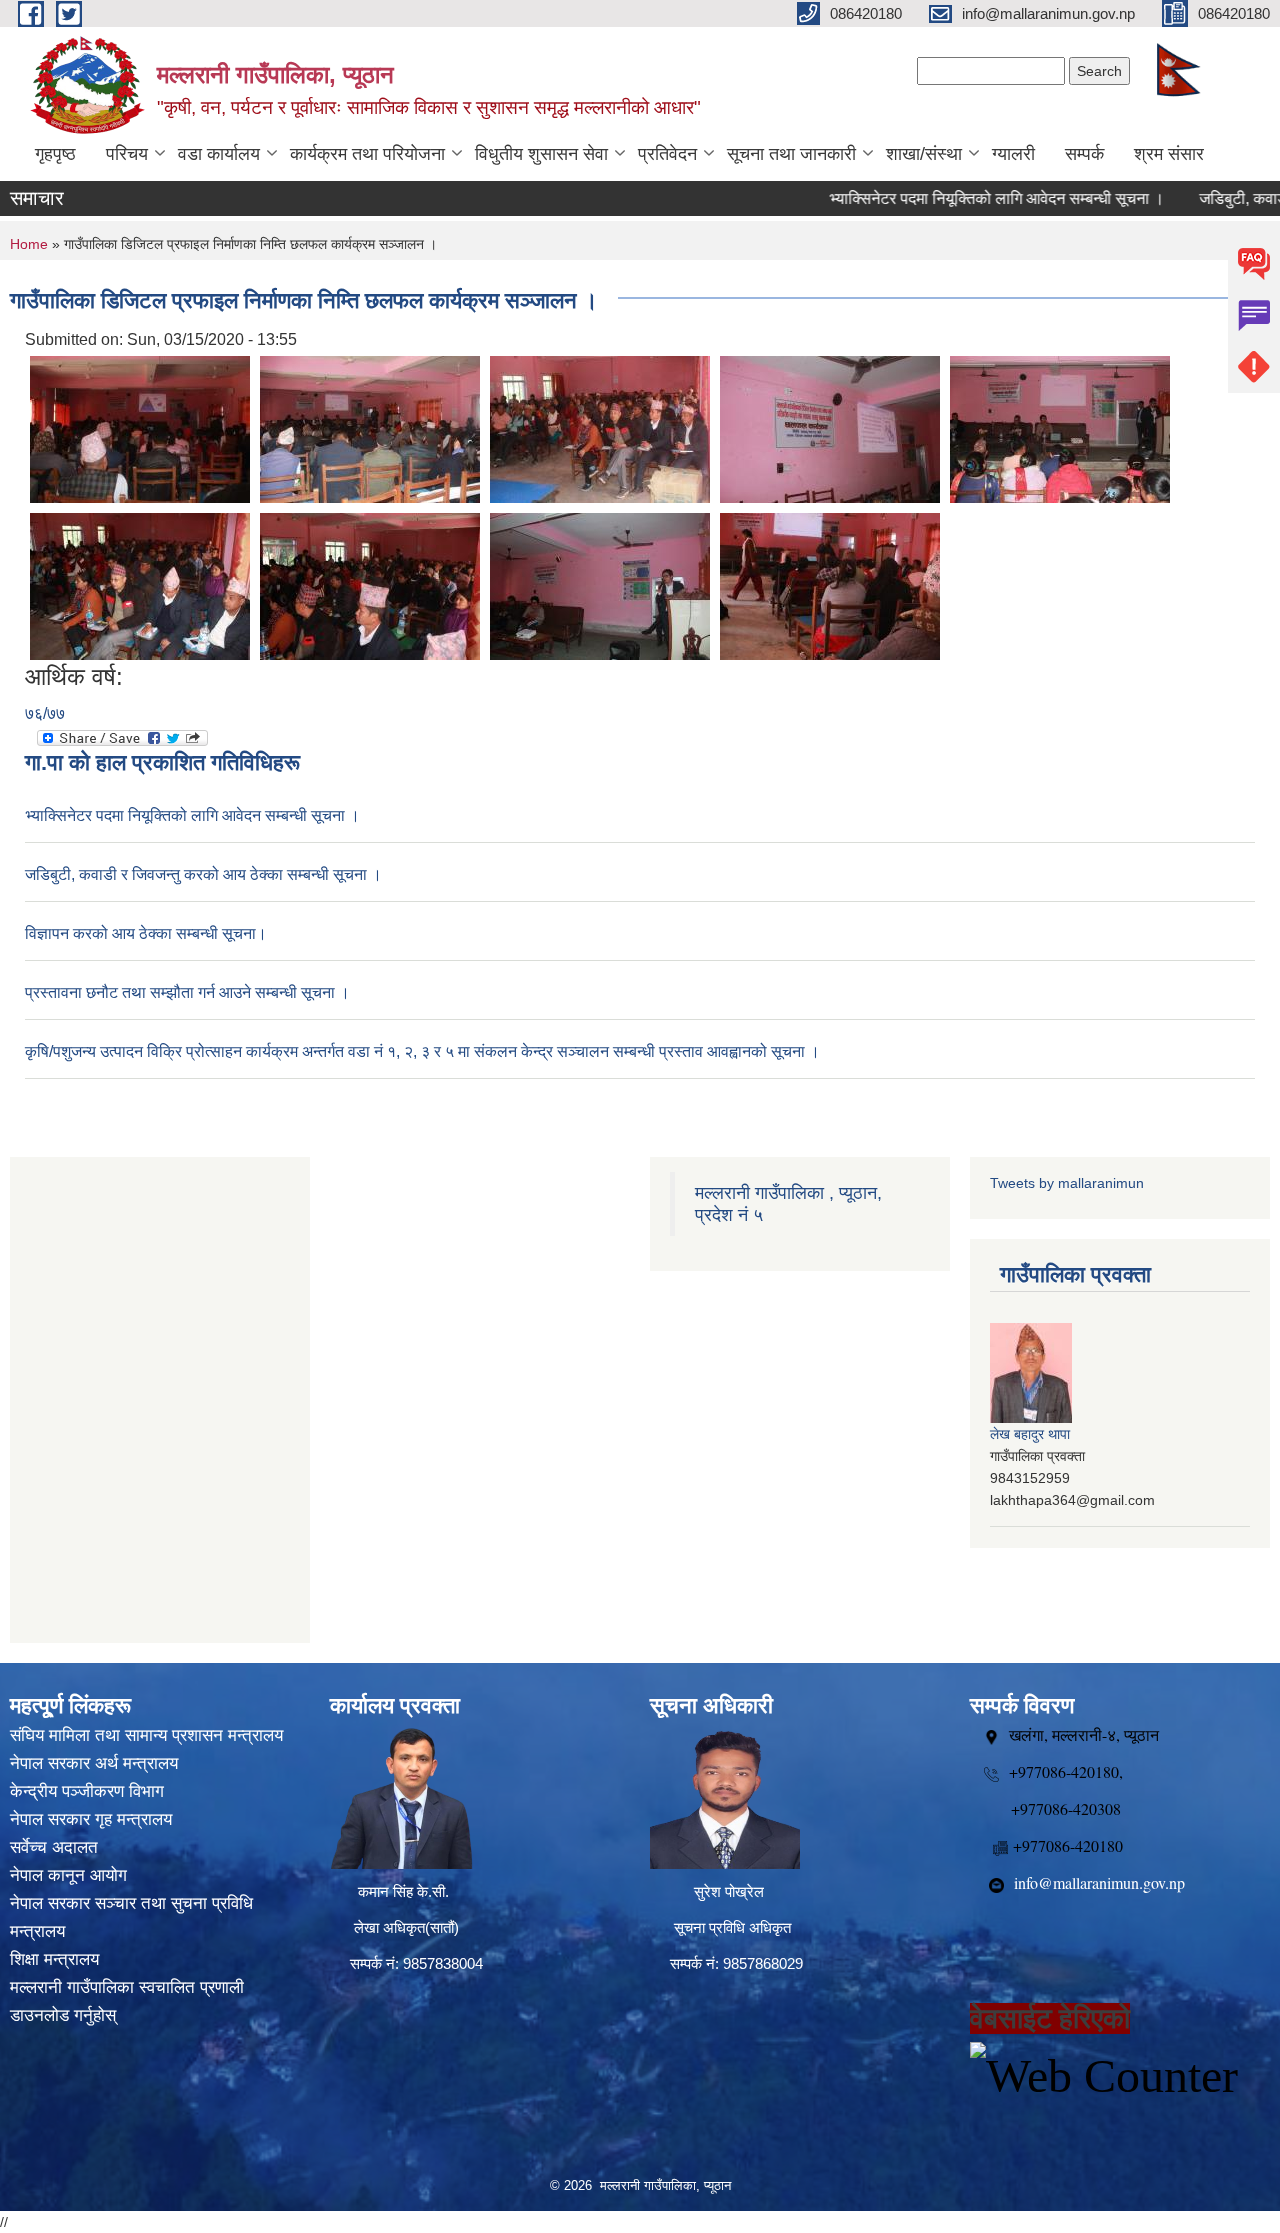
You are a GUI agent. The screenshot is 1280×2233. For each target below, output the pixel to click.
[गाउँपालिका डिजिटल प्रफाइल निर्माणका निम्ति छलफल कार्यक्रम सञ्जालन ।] (140, 428)
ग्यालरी (1013, 154)
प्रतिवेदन (667, 154)
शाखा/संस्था (924, 154)
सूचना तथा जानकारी (791, 154)
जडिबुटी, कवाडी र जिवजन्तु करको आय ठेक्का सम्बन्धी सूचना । (203, 874)
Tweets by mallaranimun (1067, 1183)
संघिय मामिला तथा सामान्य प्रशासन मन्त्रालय (146, 1735)
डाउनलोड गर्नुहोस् (63, 2015)
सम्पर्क (1084, 154)
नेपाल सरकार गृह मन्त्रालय (91, 1819)
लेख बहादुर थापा (1030, 1434)
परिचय (127, 154)
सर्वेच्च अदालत (54, 1847)
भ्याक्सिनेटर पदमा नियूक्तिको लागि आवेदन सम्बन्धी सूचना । (954, 198)
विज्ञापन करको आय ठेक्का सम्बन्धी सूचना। (146, 933)
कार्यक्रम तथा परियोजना (367, 154)
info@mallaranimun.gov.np (1099, 1882)
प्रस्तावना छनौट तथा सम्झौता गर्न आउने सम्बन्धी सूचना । (187, 992)
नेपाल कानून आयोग (68, 1875)
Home (29, 244)
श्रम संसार (1169, 154)
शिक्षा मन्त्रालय (54, 1959)
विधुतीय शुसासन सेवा (541, 154)
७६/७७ (45, 713)
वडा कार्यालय (219, 154)
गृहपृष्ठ (55, 154)
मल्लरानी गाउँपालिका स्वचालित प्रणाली (127, 1987)
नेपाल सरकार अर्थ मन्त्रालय (94, 1763)
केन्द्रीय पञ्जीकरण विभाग (87, 1791)
